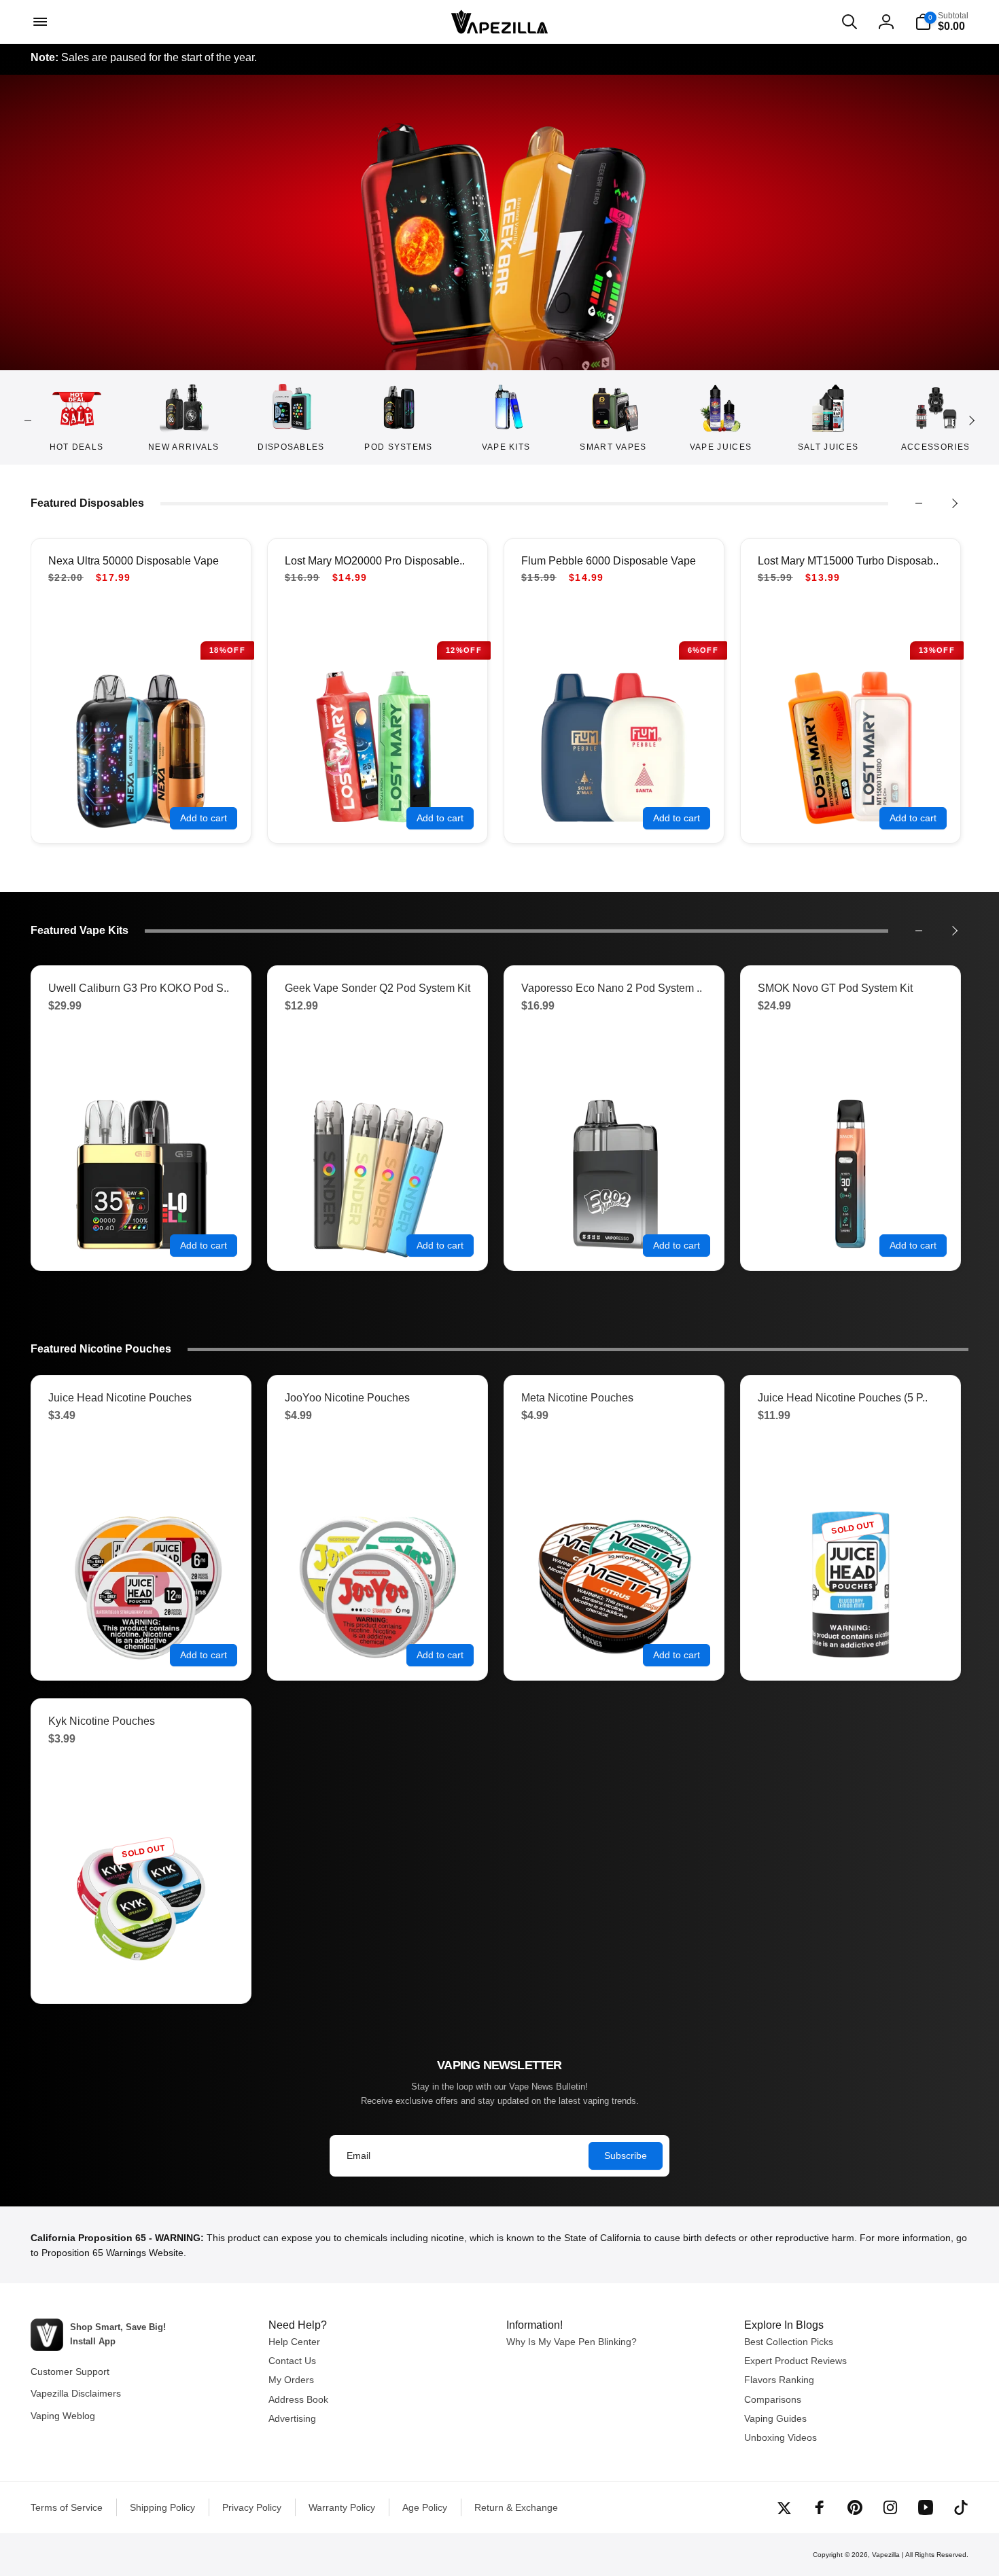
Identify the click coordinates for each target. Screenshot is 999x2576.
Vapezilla (886, 2555)
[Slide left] (28, 421)
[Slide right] (971, 421)
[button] (39, 22)
